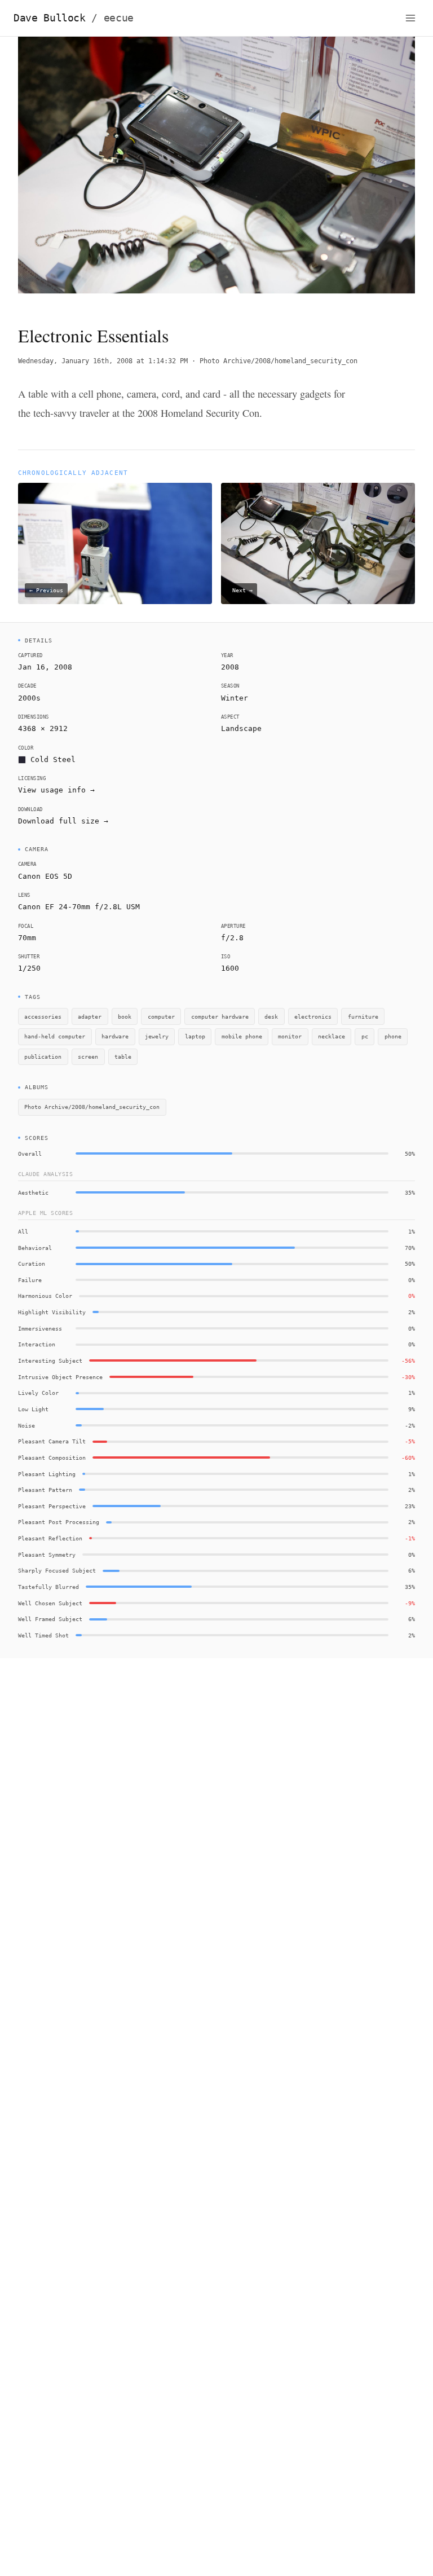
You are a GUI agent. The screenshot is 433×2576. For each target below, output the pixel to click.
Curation (32, 1263)
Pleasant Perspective (52, 1506)
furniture (363, 1016)
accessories (43, 1016)
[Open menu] (410, 18)
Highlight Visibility (52, 1312)
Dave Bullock (74, 18)
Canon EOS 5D (45, 876)
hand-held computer (55, 1036)
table (123, 1056)
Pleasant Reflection (50, 1538)
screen (88, 1056)
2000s (29, 698)
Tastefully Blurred (48, 1587)
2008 (230, 667)
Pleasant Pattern (45, 1490)
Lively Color (38, 1393)
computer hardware (220, 1016)
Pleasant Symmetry (47, 1555)
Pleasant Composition (52, 1457)
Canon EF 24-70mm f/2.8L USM (79, 907)
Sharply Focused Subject (57, 1570)
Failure (30, 1280)
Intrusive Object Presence (60, 1377)
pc (365, 1036)
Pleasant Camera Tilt (52, 1441)
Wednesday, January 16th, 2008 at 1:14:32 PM (103, 361)
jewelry (157, 1036)
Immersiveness (40, 1328)
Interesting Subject (50, 1360)
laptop (195, 1036)
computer (161, 1016)
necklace (332, 1036)
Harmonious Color (45, 1296)
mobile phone (242, 1036)
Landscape (241, 728)
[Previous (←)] (58, 171)
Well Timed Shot (43, 1635)
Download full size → (63, 821)
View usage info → (56, 790)
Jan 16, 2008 (45, 667)
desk (271, 1016)
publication (43, 1056)
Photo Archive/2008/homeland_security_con (279, 361)
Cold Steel (53, 759)
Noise (26, 1425)
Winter (235, 698)
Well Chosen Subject (50, 1603)
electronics (313, 1016)
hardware (115, 1036)
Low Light (33, 1409)
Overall (30, 1153)
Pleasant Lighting (47, 1474)
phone (393, 1036)
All (23, 1231)
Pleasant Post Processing (59, 1522)
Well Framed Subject (50, 1619)
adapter (90, 1016)
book (125, 1016)
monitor (290, 1036)
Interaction (37, 1344)
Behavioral (35, 1248)
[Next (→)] (375, 171)
